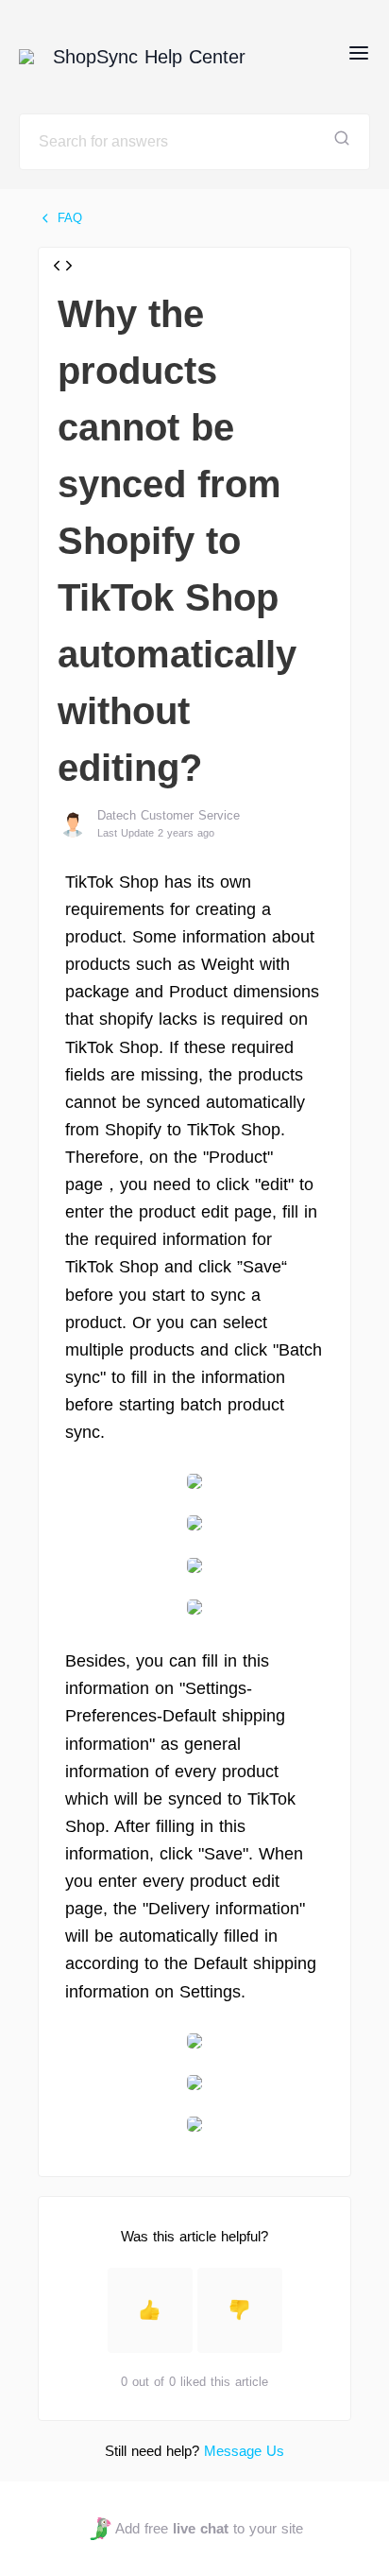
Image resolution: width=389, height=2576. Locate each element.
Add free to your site (209, 2528)
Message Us (244, 2451)
